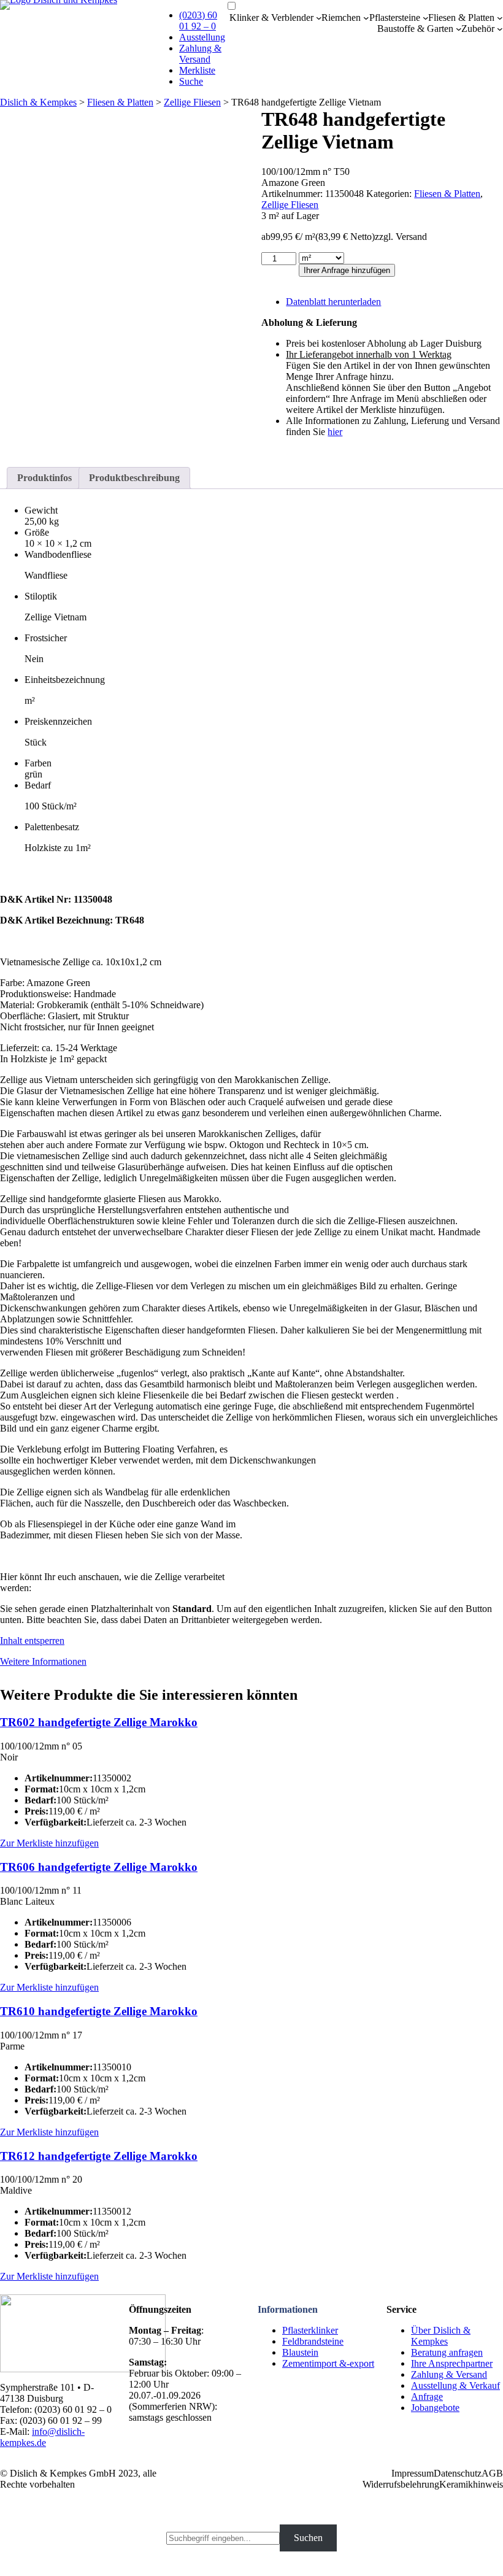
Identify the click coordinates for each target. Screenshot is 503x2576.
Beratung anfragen (447, 2352)
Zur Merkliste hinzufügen (49, 1843)
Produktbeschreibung (134, 478)
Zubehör (478, 29)
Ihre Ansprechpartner (452, 2363)
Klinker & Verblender (271, 17)
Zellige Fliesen (192, 102)
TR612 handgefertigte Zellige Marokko (99, 2156)
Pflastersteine (395, 17)
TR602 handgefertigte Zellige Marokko (99, 1722)
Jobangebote (435, 2408)
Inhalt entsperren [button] (32, 1641)
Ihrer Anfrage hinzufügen (347, 270)
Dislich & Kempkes (38, 102)
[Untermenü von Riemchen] (366, 18)
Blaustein (300, 2352)
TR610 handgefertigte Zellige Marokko (99, 2011)
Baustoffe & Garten (415, 29)
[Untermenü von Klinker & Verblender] (319, 18)
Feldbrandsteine (313, 2341)
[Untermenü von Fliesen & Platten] (500, 18)
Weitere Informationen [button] (43, 1661)
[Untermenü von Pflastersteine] (426, 18)
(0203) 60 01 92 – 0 (198, 21)
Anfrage (427, 2397)
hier (335, 432)
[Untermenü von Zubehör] (500, 29)
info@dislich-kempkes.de (42, 2437)
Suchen (308, 2538)
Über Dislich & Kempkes (441, 2336)
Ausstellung (202, 37)
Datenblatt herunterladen (333, 302)
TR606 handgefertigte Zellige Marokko (99, 1867)
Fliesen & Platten (461, 17)
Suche (191, 81)
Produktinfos (44, 478)
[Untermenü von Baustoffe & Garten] (459, 29)
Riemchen (341, 17)
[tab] (44, 478)
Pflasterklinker (310, 2330)
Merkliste (197, 70)
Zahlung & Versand (200, 54)
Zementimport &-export (328, 2363)
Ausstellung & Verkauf (455, 2385)
